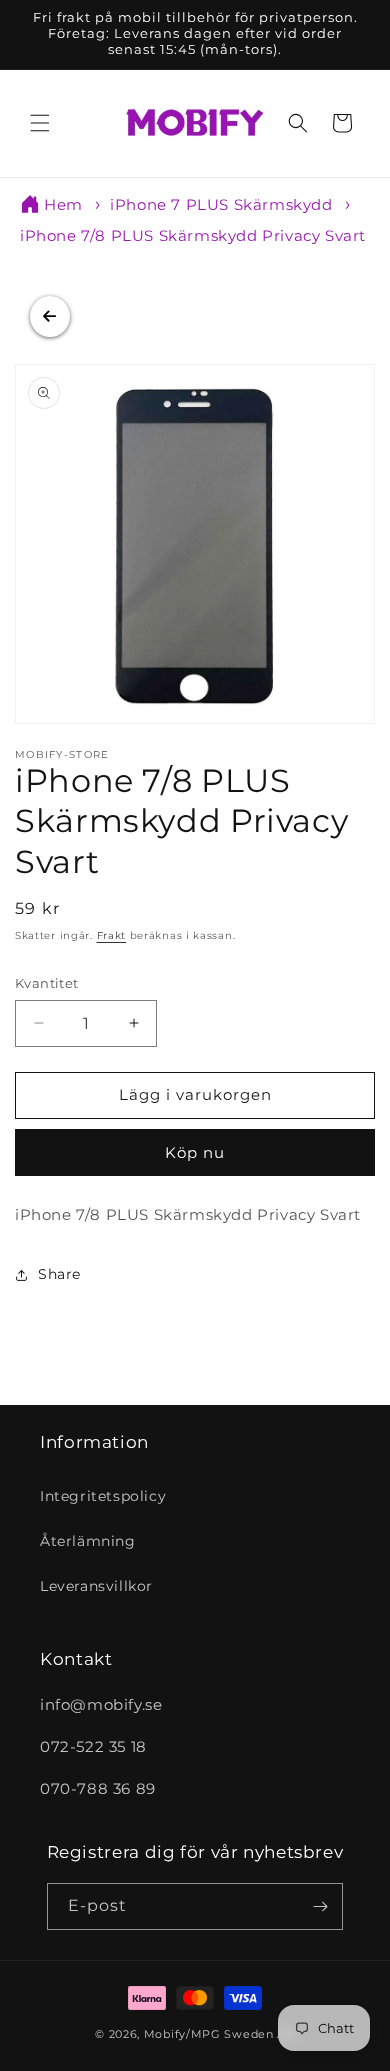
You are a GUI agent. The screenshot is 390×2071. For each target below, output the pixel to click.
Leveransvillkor (96, 1586)
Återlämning (88, 1541)
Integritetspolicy (103, 1496)
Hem (63, 204)
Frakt (112, 935)
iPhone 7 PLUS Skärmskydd (221, 204)
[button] (40, 123)
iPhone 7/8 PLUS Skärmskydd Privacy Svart (193, 235)
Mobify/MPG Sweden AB (219, 2034)
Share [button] (59, 1274)
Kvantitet (47, 983)
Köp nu (195, 1152)
